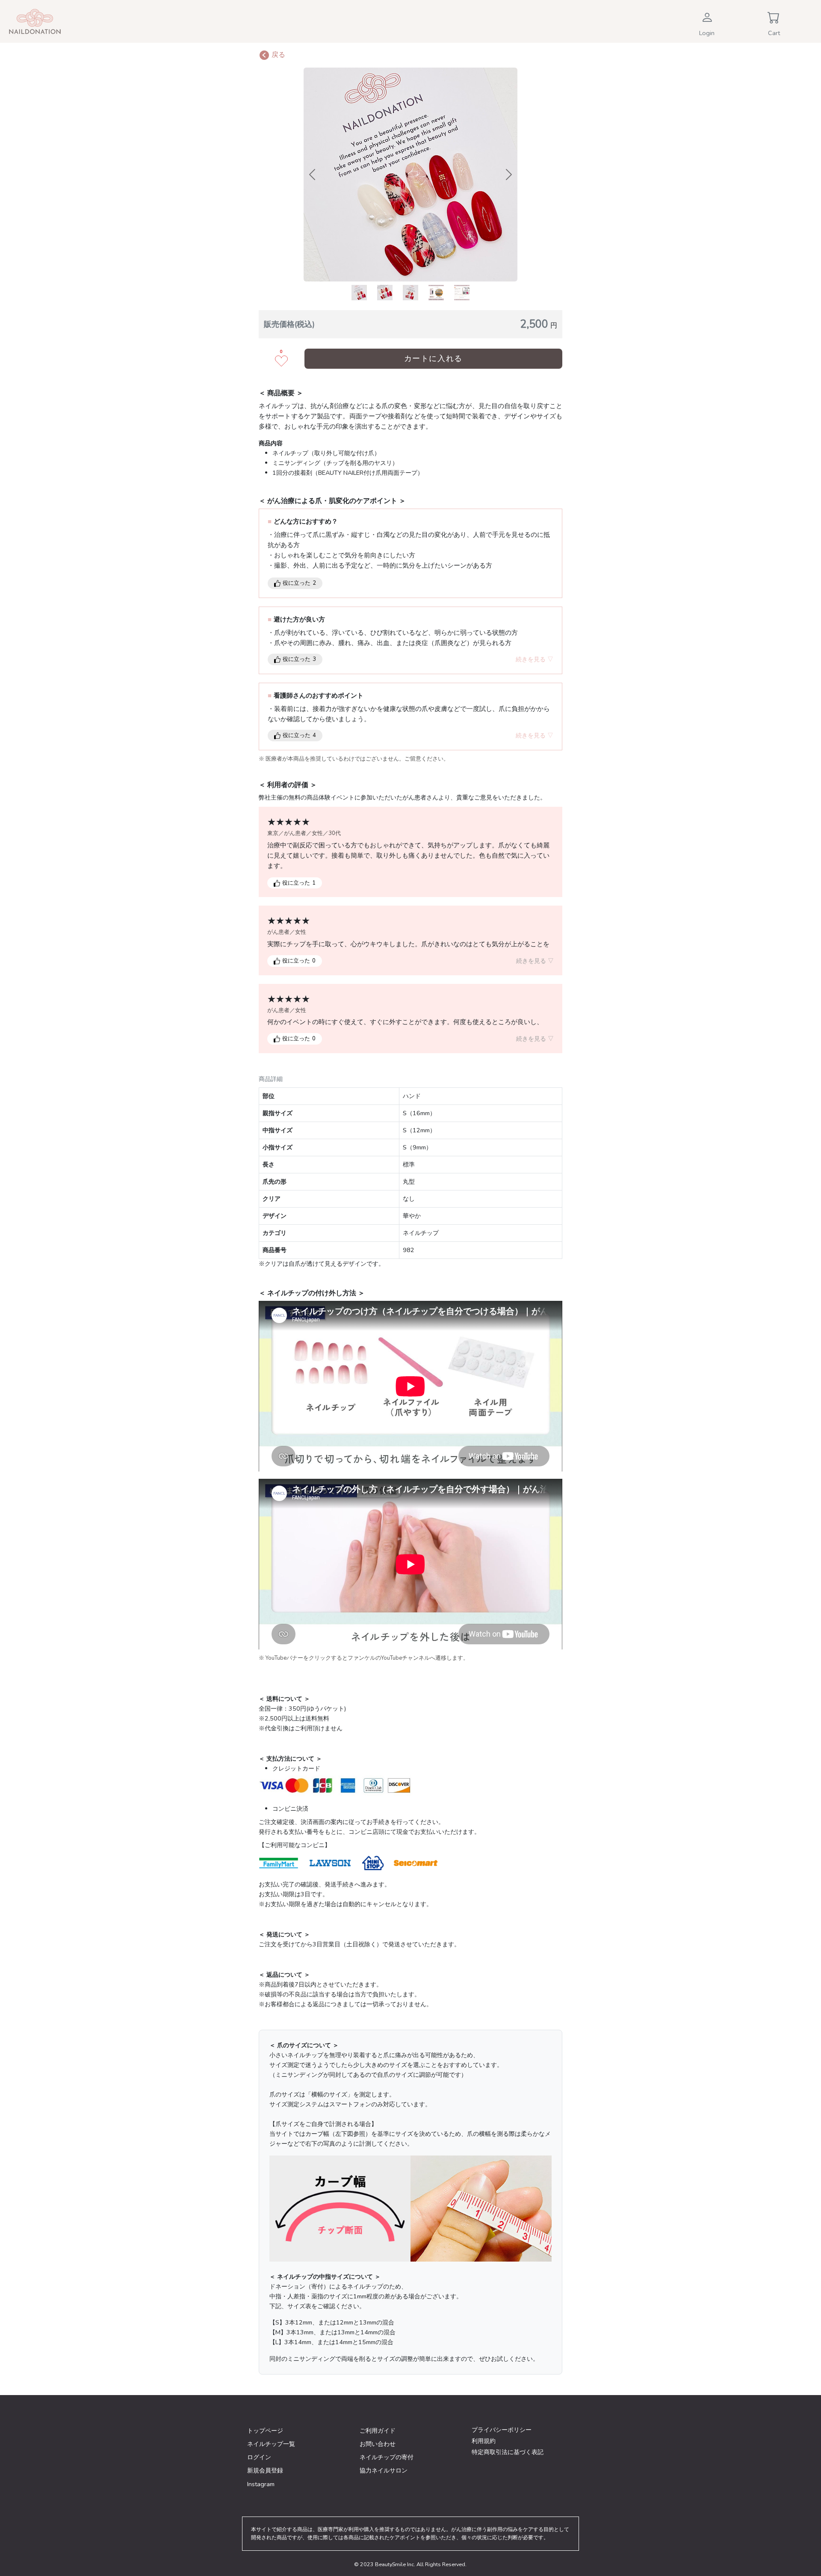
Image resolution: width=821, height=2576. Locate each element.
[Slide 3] (410, 293)
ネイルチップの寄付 (387, 2457)
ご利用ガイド (378, 2431)
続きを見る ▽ (535, 659)
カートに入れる (433, 358)
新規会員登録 (265, 2470)
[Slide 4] (436, 293)
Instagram (261, 2484)
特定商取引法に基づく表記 (508, 2452)
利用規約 (484, 2441)
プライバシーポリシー (502, 2430)
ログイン (259, 2457)
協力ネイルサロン (384, 2470)
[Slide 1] (359, 293)
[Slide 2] (385, 293)
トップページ (265, 2431)
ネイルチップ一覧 (271, 2444)
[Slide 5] (462, 293)
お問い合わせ (378, 2444)
